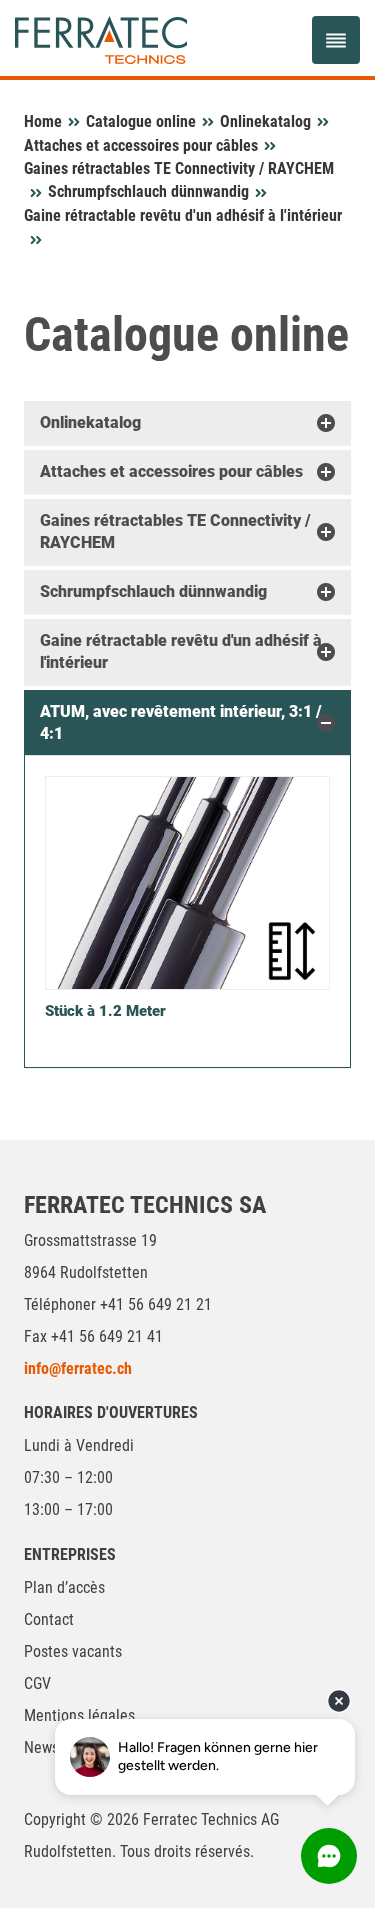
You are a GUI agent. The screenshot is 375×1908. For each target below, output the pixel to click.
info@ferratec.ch (78, 1368)
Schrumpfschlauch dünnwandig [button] (153, 591)
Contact (49, 1619)
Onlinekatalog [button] (90, 422)
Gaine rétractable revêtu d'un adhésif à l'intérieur (183, 215)
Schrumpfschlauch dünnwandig (148, 191)
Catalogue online (141, 121)
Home (43, 121)
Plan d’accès (64, 1587)
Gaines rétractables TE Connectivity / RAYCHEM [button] (175, 531)
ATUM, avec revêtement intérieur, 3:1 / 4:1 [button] (181, 722)
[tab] (187, 423)
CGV (37, 1683)
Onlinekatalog (265, 121)
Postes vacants (73, 1651)
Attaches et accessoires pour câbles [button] (171, 471)
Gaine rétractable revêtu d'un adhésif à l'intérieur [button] (181, 651)
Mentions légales (79, 1715)
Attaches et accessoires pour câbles (141, 145)
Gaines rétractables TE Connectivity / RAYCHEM (179, 168)
